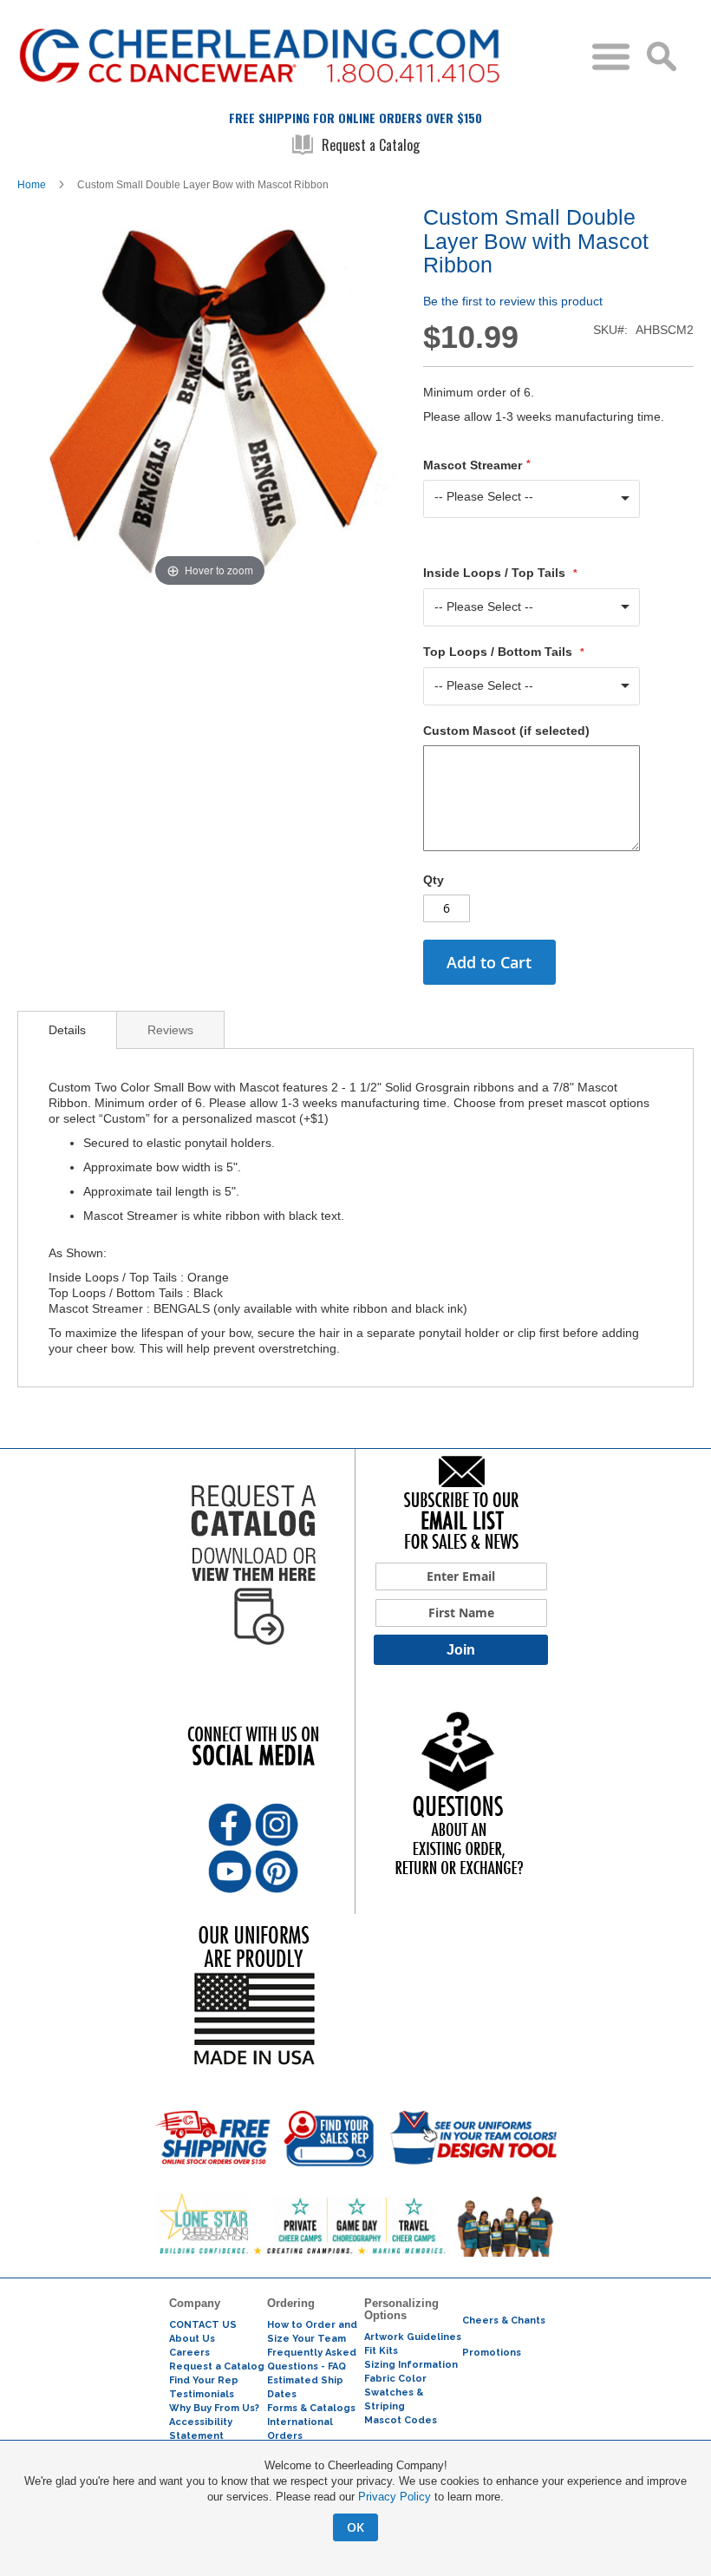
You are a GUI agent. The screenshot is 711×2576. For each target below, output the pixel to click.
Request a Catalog (371, 145)
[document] (355, 2500)
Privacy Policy (395, 2497)
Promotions (492, 2353)
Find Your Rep (204, 2380)
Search (662, 56)
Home (32, 185)
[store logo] (298, 63)
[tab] (67, 1030)
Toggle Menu (611, 57)
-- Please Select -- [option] (484, 496)
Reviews (170, 1030)
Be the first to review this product (513, 301)
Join (461, 1650)
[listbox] (532, 499)
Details (67, 1030)
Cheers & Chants (504, 2320)
